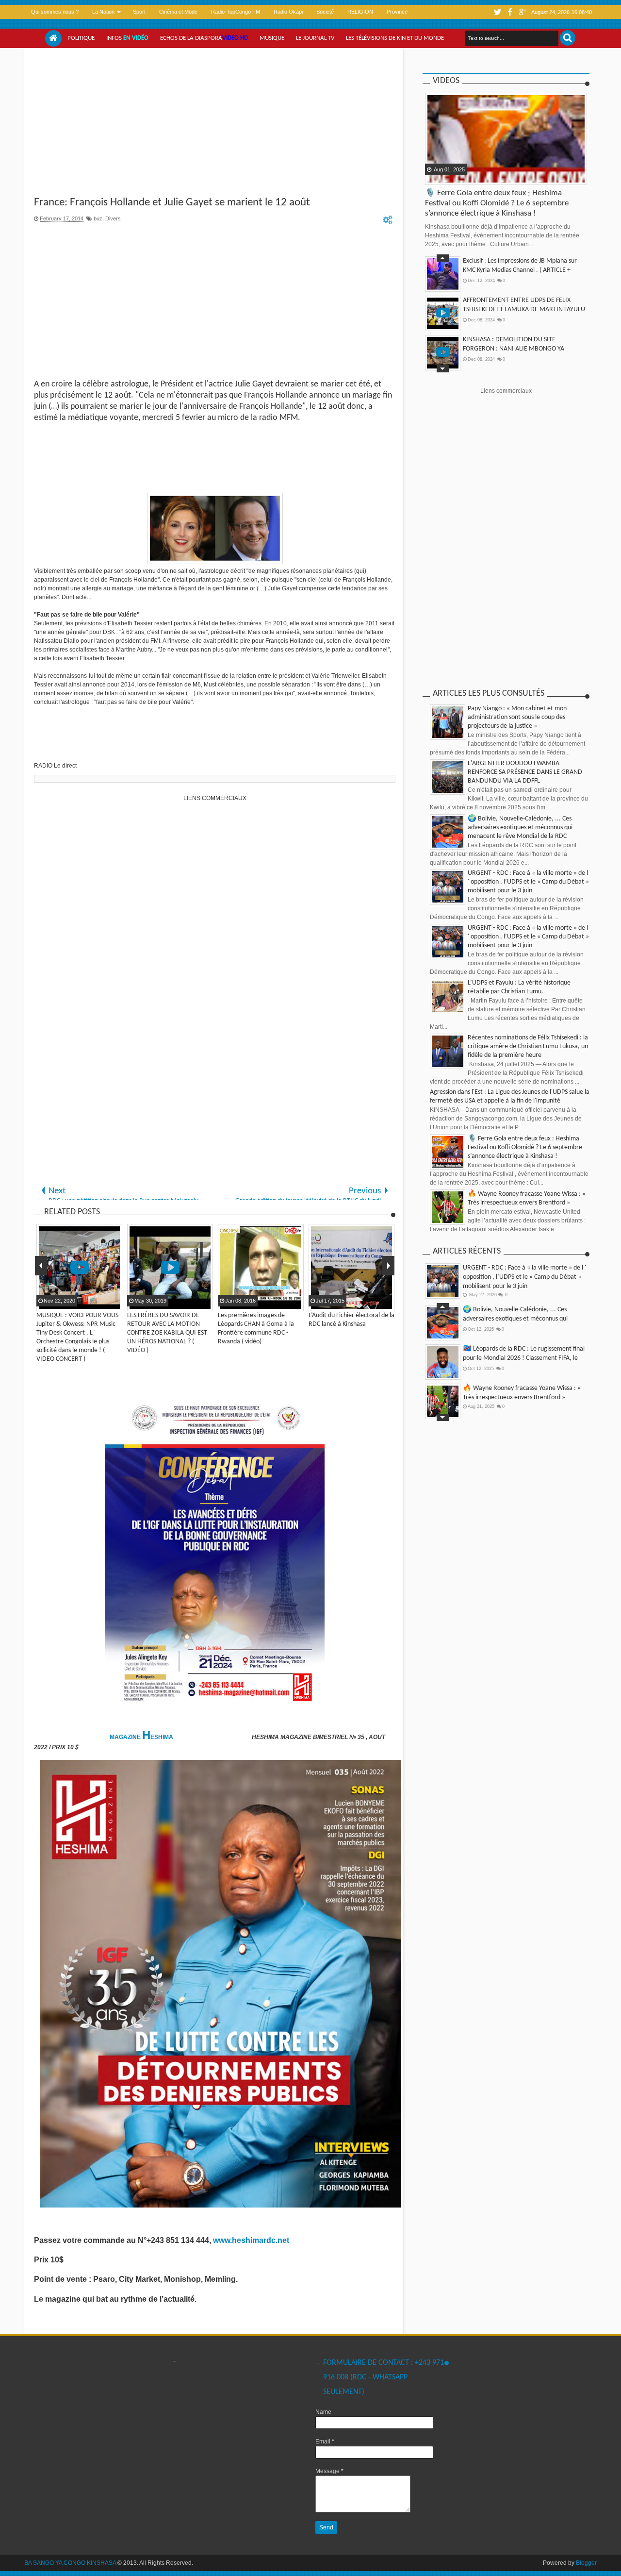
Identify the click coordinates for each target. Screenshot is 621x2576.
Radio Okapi (288, 12)
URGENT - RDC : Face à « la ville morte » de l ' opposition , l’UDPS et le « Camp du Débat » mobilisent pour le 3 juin (528, 882)
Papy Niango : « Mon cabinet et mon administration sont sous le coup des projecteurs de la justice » (517, 717)
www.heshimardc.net (252, 2240)
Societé (325, 12)
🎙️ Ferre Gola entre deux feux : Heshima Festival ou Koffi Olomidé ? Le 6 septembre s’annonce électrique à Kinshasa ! (497, 203)
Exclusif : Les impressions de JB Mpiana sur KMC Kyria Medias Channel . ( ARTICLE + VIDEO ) (520, 270)
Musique (272, 38)
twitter (497, 12)
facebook (510, 12)
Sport (139, 12)
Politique (81, 38)
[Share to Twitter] (445, 177)
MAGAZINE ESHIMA (142, 1737)
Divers (113, 218)
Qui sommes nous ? (55, 12)
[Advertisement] (215, 123)
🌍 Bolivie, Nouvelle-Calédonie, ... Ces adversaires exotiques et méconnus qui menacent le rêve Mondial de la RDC (520, 828)
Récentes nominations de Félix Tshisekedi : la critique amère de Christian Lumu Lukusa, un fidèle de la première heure (528, 1046)
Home (53, 38)
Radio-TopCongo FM (236, 12)
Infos (127, 38)
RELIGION (360, 12)
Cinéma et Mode (178, 12)
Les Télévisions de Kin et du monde (395, 38)
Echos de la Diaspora (204, 38)
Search (568, 38)
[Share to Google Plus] (458, 177)
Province (397, 12)
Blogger (586, 2563)
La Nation (103, 12)
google (523, 12)
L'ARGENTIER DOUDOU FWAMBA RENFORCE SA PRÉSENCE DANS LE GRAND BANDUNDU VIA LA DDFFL (525, 772)
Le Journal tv (315, 38)
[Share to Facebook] (433, 177)
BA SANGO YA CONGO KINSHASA (70, 2563)
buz (98, 218)
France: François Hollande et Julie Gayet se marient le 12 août (172, 203)
